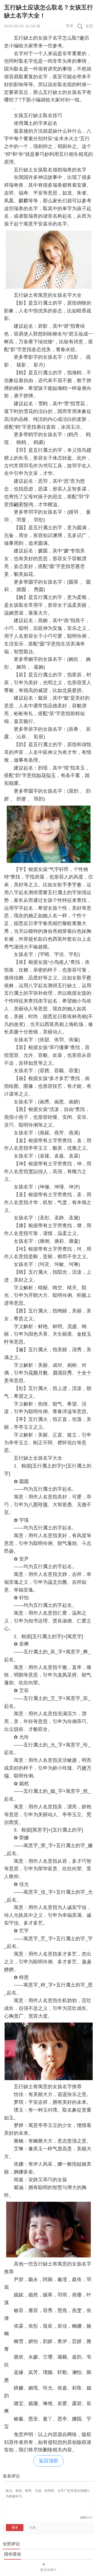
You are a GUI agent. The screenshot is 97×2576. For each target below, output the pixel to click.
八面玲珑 (38, 1505)
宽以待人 (38, 1171)
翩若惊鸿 (23, 504)
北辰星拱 (72, 690)
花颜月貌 (38, 1373)
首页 (89, 26)
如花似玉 (46, 775)
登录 (70, 26)
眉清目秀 (62, 1373)
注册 (32, 2528)
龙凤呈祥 (67, 1675)
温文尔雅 (57, 1582)
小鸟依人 (59, 962)
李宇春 (74, 885)
